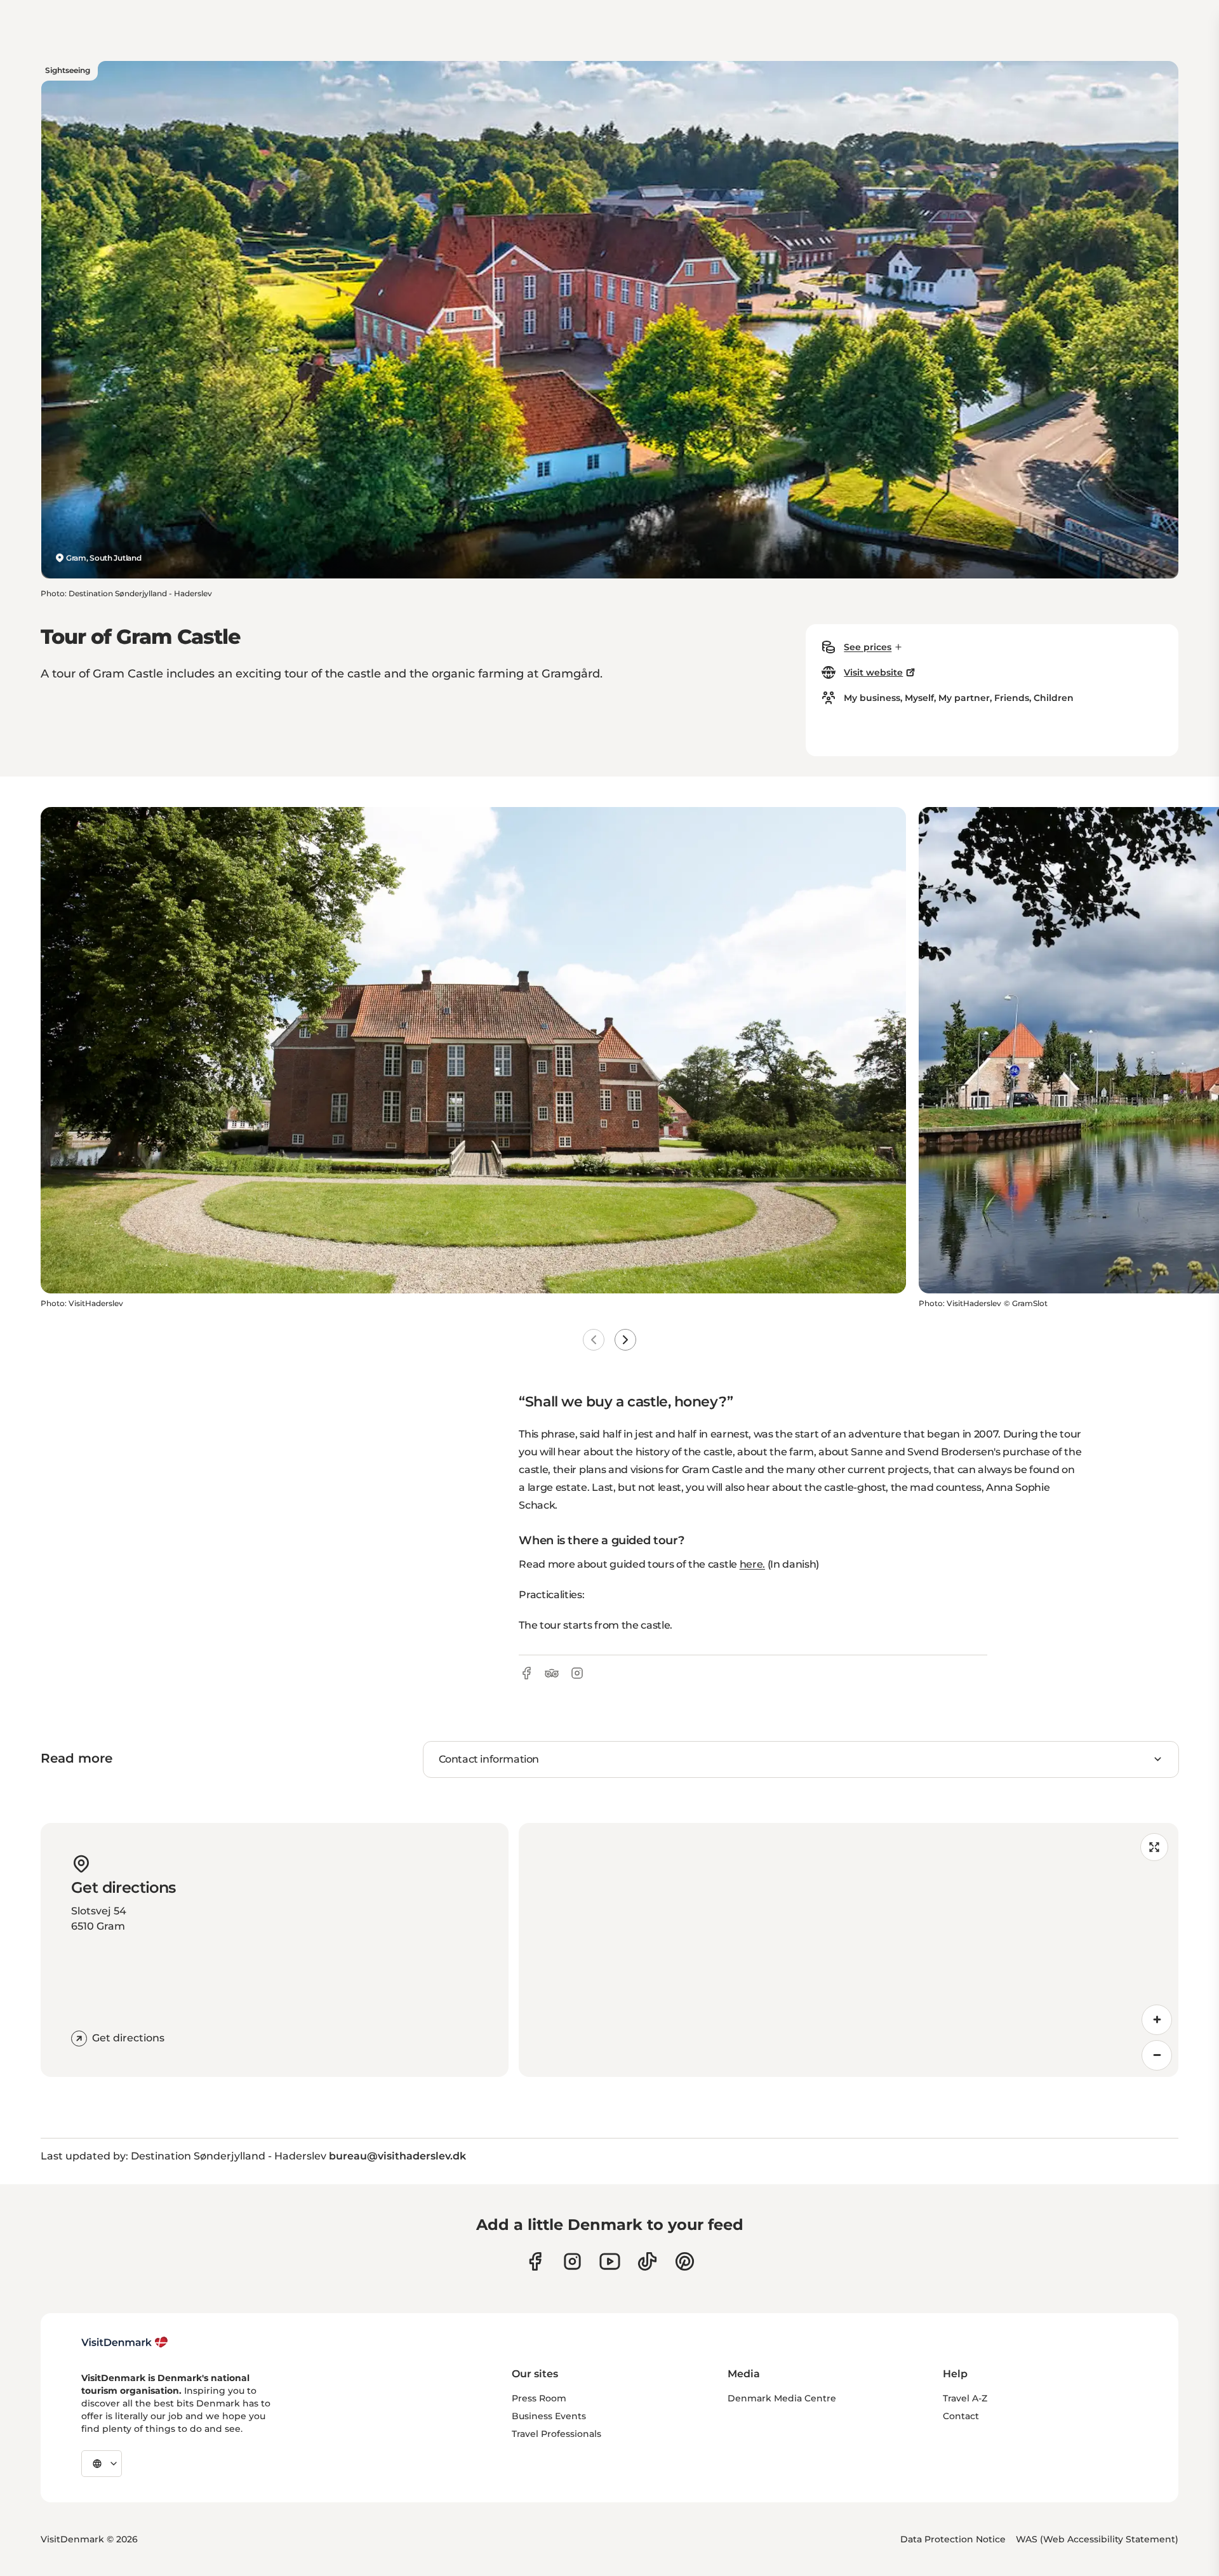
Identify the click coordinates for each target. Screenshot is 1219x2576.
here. (752, 1564)
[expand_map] (1154, 1847)
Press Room (539, 2398)
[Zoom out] (1157, 2055)
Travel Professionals (556, 2434)
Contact (961, 2416)
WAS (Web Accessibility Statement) (1097, 2539)
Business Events (549, 2416)
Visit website (873, 672)
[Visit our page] (572, 2261)
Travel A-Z (965, 2398)
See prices (868, 647)
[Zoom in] (1157, 2020)
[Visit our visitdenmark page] (610, 2261)
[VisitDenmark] (125, 2342)
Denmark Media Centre (782, 2398)
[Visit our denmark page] (535, 2261)
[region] (849, 1950)
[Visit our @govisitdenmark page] (647, 2261)
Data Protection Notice (953, 2539)
